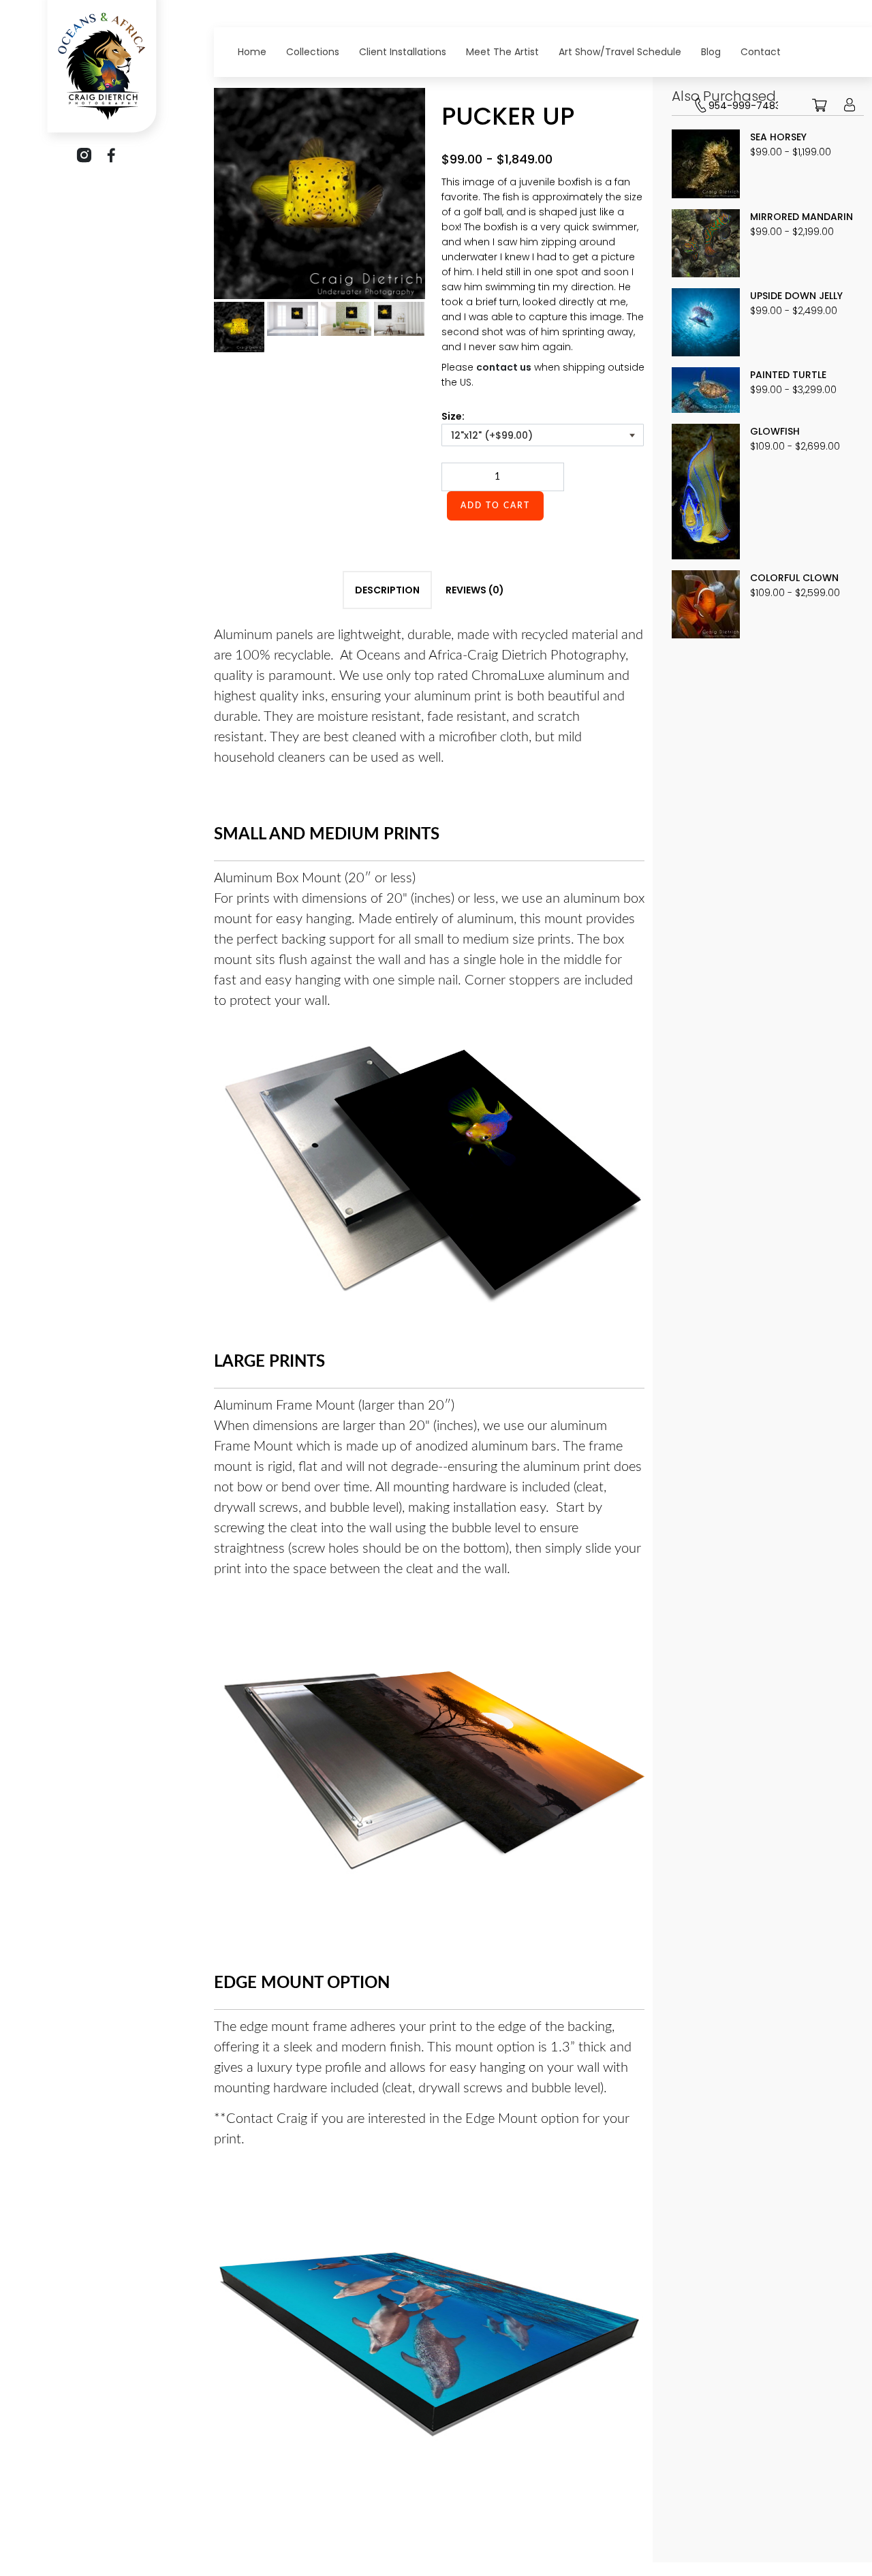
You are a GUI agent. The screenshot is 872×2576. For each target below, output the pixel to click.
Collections (313, 52)
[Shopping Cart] (820, 115)
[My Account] (850, 115)
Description (387, 590)
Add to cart (495, 506)
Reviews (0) (475, 590)
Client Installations (403, 52)
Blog (711, 52)
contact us (504, 367)
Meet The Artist (502, 52)
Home (252, 52)
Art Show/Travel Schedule (620, 52)
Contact (761, 52)
